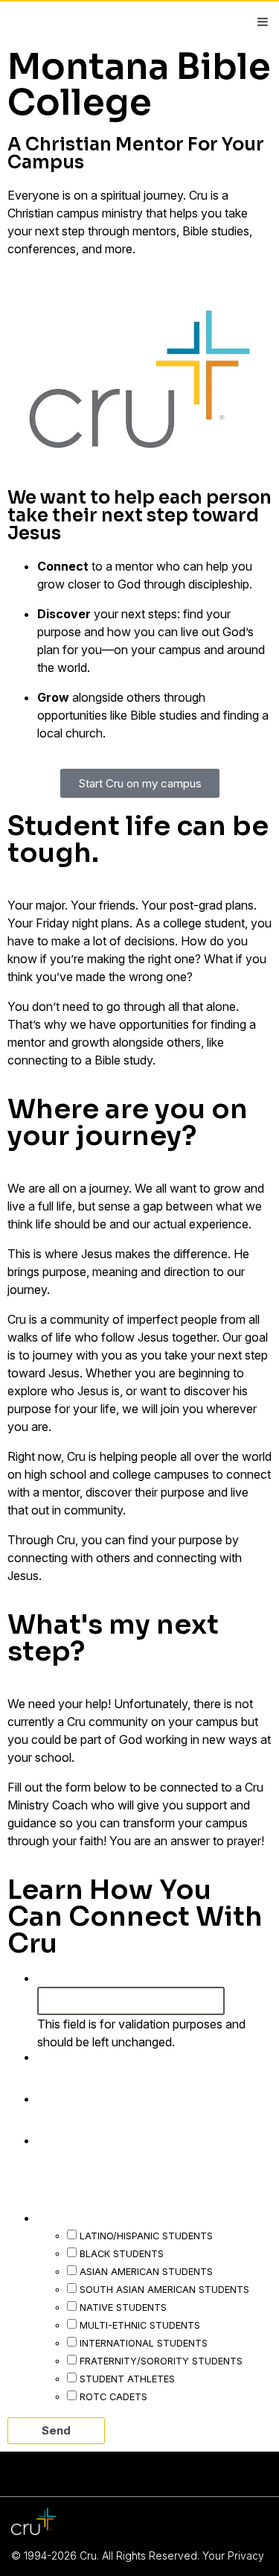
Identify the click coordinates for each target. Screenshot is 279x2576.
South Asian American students (164, 2289)
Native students (123, 2307)
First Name (78, 2056)
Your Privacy (233, 2556)
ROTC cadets (113, 2396)
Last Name (78, 2098)
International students (144, 2343)
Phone (59, 1977)
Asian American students (146, 2271)
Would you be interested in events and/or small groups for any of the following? (147, 2199)
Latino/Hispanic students (146, 2236)
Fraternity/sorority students (161, 2361)
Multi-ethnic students (140, 2325)
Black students (122, 2253)
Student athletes (127, 2379)
